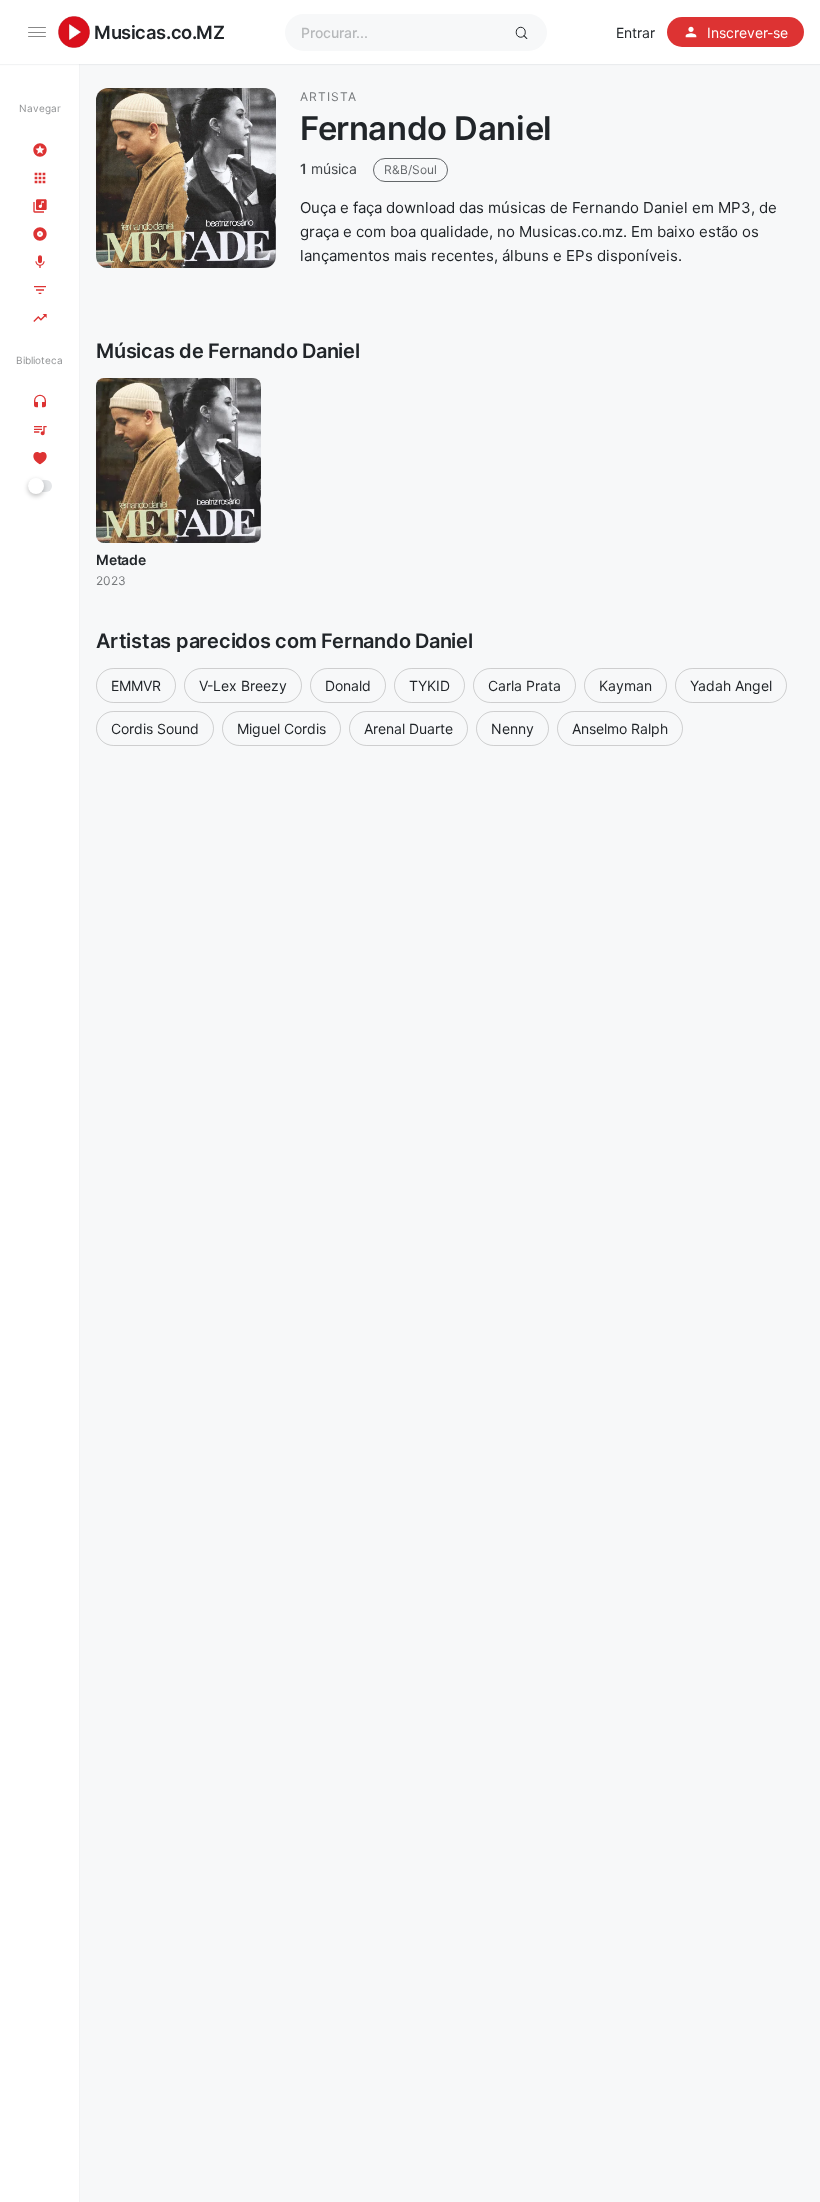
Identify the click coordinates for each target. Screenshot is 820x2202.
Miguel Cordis (281, 728)
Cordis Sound (155, 728)
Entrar (635, 32)
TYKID (429, 685)
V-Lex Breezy (243, 685)
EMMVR (136, 685)
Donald (348, 685)
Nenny (512, 728)
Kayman (625, 685)
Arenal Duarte (408, 728)
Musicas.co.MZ (159, 32)
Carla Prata (524, 685)
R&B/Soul (410, 169)
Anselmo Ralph (620, 728)
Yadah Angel (731, 685)
